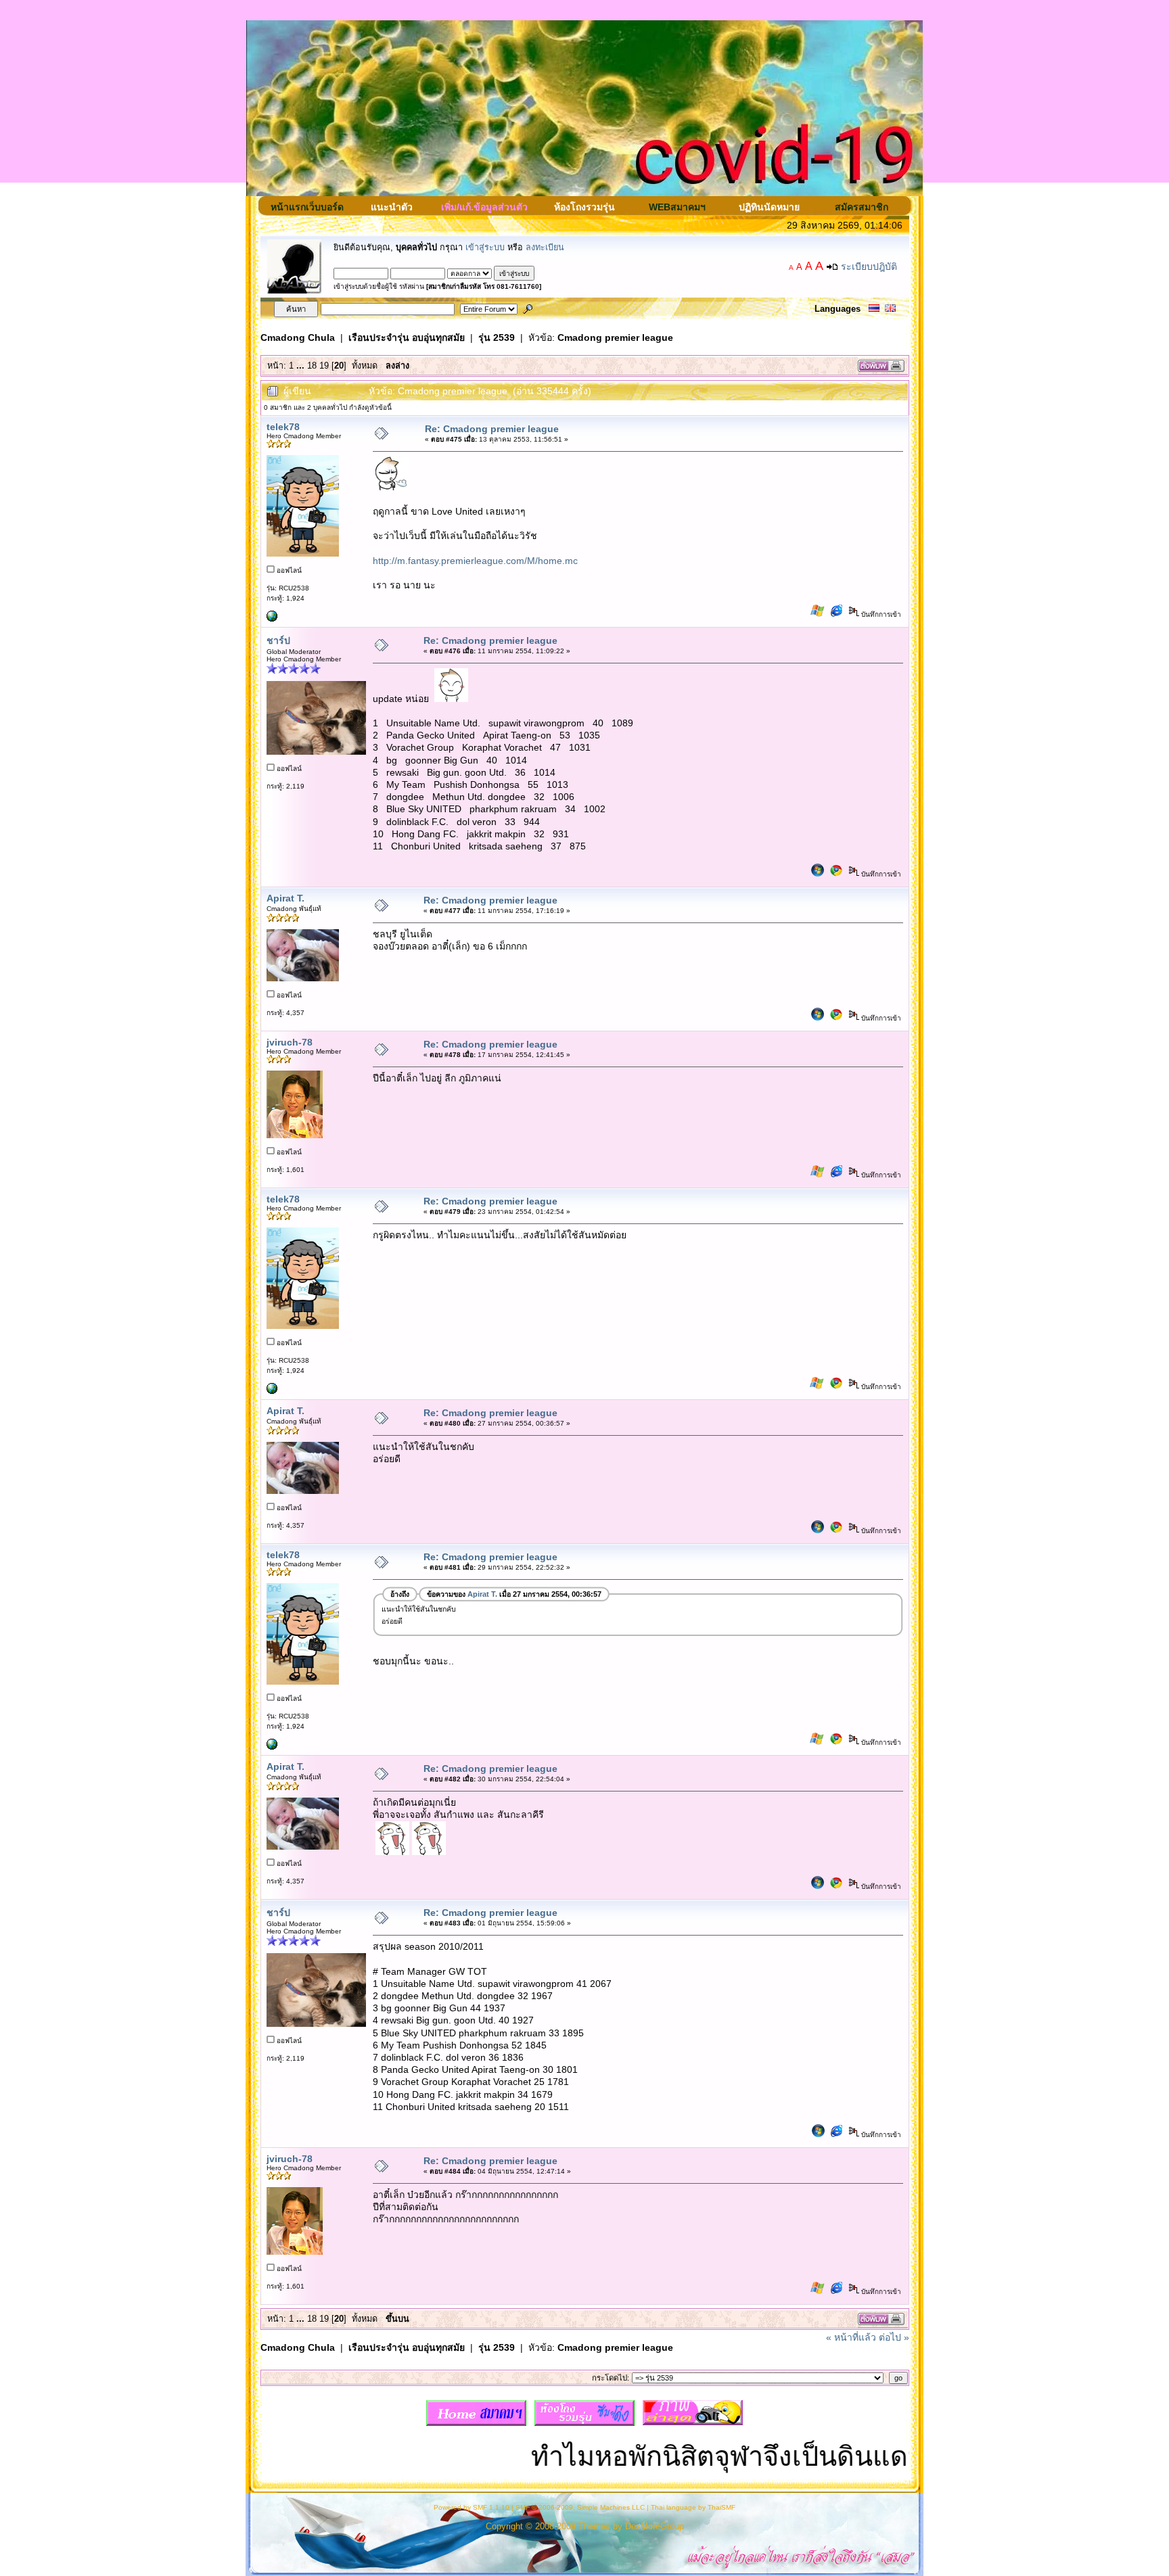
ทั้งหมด (365, 366)
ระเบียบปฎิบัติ (869, 266)
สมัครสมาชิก (862, 207)
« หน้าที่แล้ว (851, 2337)
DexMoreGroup (655, 2527)
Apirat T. (285, 898)
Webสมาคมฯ (677, 207)
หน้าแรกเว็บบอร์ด (307, 207)
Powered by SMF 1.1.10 (472, 2507)
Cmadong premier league (615, 337)
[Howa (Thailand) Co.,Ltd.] (272, 619)
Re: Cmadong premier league (492, 429)
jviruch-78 (290, 1042)
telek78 (283, 427)
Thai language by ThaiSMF (693, 2507)
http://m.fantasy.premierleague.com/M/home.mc (475, 561)
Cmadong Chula (298, 337)
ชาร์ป (278, 640)
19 (324, 366)
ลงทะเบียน (545, 248)
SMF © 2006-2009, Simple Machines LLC (580, 2507)
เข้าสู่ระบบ (485, 248)
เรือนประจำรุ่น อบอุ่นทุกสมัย (407, 337)
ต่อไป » (894, 2337)
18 (312, 366)
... (302, 366)
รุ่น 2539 (497, 337)
